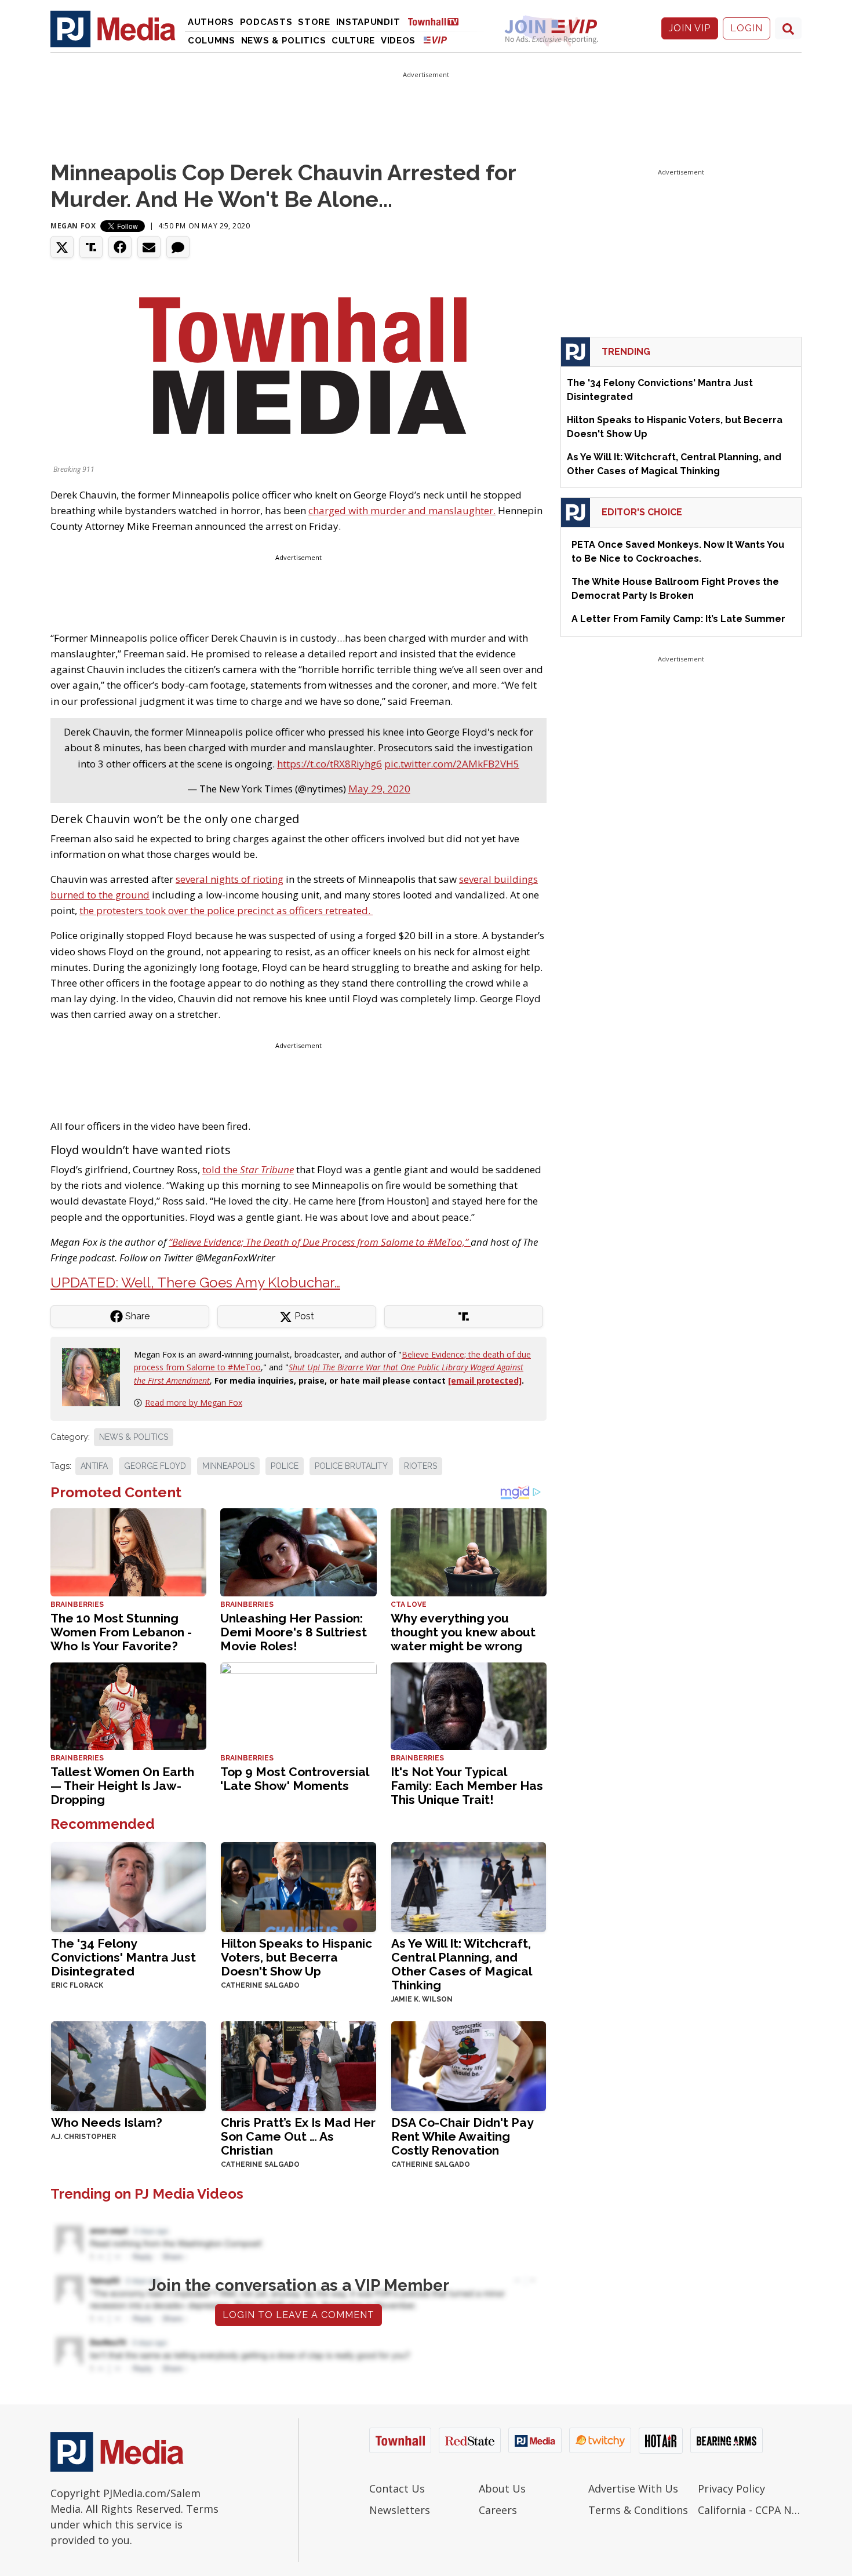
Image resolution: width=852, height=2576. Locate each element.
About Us (502, 2488)
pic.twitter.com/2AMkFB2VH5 (452, 764)
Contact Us (397, 2488)
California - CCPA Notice (750, 2510)
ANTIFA (94, 1466)
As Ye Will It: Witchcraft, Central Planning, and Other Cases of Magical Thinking (461, 1964)
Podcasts (266, 22)
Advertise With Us (633, 2488)
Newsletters (400, 2510)
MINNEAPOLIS (228, 1466)
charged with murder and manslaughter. (402, 510)
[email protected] (485, 1380)
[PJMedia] (113, 28)
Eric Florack (77, 1985)
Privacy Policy (731, 2488)
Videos (398, 41)
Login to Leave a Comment (298, 2315)
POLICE (285, 1466)
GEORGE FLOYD (155, 1466)
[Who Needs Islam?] (128, 2065)
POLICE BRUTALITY (351, 1466)
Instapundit (368, 22)
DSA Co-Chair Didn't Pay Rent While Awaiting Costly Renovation (462, 2136)
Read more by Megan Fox (194, 1402)
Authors (211, 22)
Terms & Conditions (638, 2510)
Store (314, 22)
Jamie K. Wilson (422, 1999)
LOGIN (747, 28)
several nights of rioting (230, 879)
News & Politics (284, 41)
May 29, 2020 (379, 789)
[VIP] (435, 40)
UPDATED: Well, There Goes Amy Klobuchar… (195, 1282)
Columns (212, 41)
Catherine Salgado (260, 1985)
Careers (498, 2510)
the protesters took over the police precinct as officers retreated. (226, 910)
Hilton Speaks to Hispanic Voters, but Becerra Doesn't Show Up (296, 1957)
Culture (353, 41)
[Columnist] (96, 1376)
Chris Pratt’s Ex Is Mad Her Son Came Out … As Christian (298, 2136)
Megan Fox (73, 226)
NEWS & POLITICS (134, 1437)
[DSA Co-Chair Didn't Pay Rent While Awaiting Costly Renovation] (469, 2065)
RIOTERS (420, 1466)
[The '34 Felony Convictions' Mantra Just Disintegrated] (128, 1886)
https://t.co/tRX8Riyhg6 (329, 764)
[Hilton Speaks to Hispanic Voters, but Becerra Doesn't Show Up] (298, 1886)
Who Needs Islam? (107, 2122)
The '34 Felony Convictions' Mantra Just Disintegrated (123, 1957)
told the (248, 1169)
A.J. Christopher (83, 2137)
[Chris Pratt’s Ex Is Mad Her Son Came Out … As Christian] (298, 2065)
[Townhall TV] (438, 21)
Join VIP (690, 28)
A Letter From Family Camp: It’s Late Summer (678, 619)
